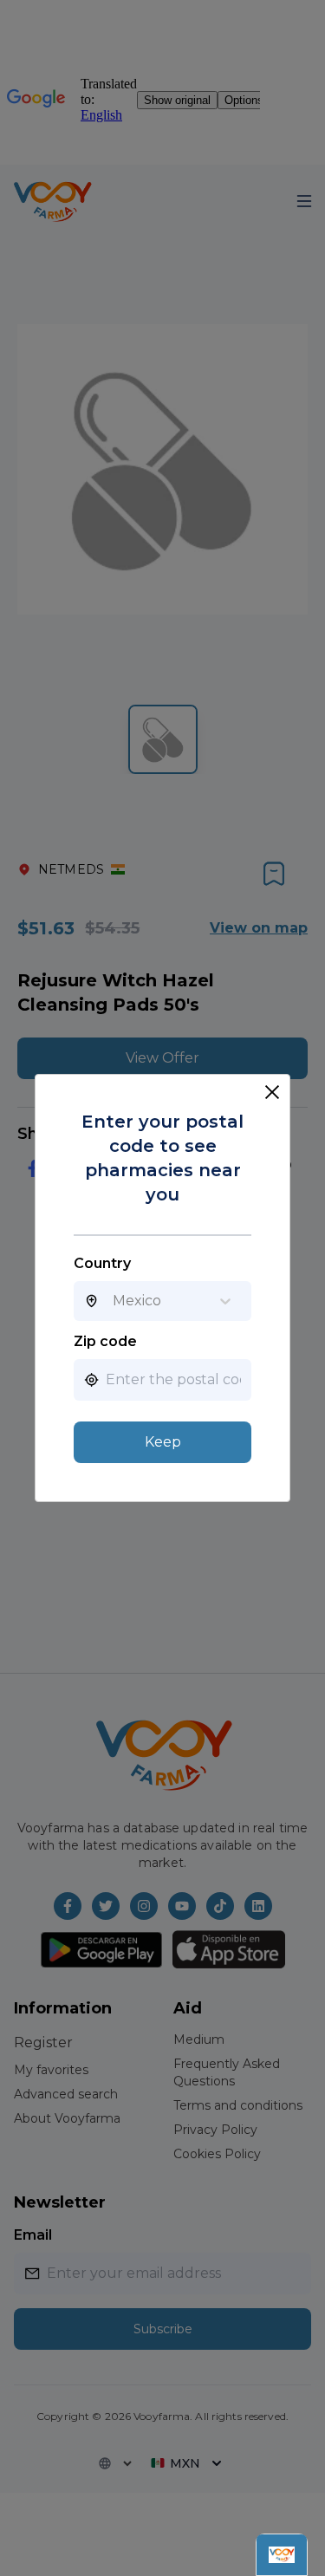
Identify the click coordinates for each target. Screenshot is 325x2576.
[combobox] (113, 1301)
